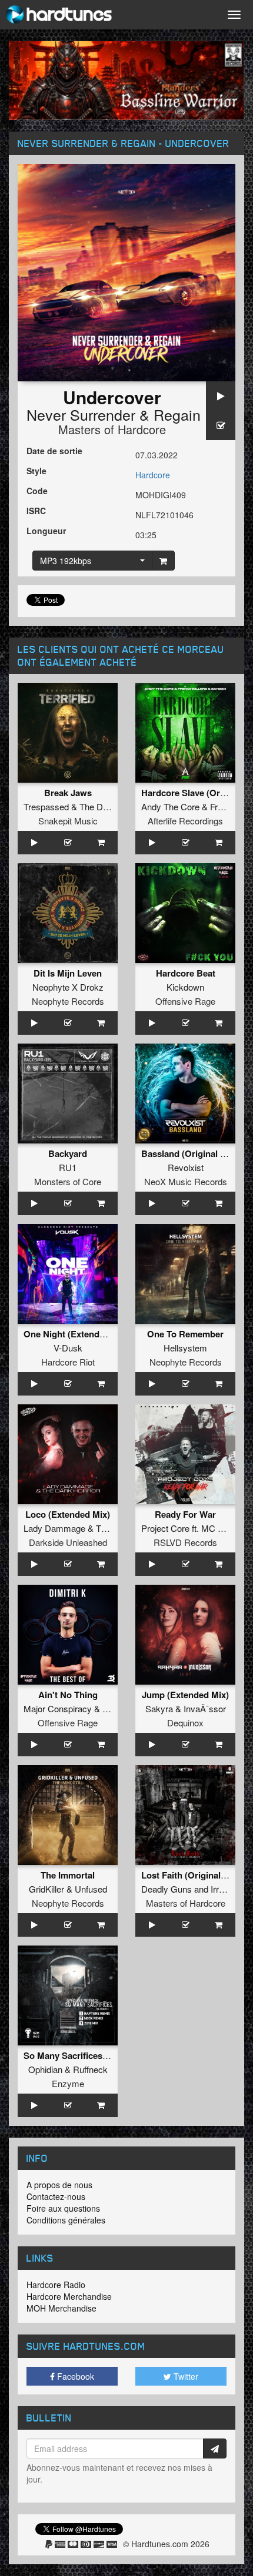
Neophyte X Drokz (68, 987)
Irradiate (226, 1889)
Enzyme (68, 2083)
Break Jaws (68, 793)
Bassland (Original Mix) (189, 1153)
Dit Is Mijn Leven (68, 973)
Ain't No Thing (68, 1695)
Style (36, 471)
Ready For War (185, 1514)
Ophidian (45, 2069)
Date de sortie (54, 451)
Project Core (165, 1528)
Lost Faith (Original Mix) (191, 1875)
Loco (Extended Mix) (68, 1514)
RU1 (68, 1167)
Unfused (91, 1889)
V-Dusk (68, 1348)
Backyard (68, 1153)
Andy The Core (170, 806)
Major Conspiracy (58, 1708)
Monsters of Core (68, 1181)
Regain (177, 414)
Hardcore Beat (186, 973)
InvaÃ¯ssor (205, 1708)
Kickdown (185, 987)
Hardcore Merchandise (69, 2296)
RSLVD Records (185, 1542)
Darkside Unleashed (68, 1542)
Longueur (46, 531)
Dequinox (185, 1723)
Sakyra (159, 1708)
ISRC (36, 511)
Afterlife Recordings (185, 821)
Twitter (185, 2376)
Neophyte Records (68, 1001)
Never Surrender (81, 414)
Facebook (74, 2376)
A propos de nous (59, 2185)
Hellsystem (185, 1348)
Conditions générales (66, 2220)
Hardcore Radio (56, 2285)
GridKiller (46, 1889)
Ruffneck (90, 2069)
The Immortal (68, 1875)
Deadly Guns (167, 1889)
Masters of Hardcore (112, 429)
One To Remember (185, 1334)
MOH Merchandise (61, 2308)
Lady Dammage (54, 1528)
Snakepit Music (68, 821)
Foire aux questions (63, 2208)
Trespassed (46, 806)
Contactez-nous (56, 2196)
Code (37, 491)
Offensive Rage (185, 1001)
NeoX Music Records (186, 1181)
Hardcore (153, 475)
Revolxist (186, 1167)
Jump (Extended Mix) (185, 1695)
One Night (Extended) (68, 1334)
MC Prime (221, 1528)
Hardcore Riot (68, 1362)
